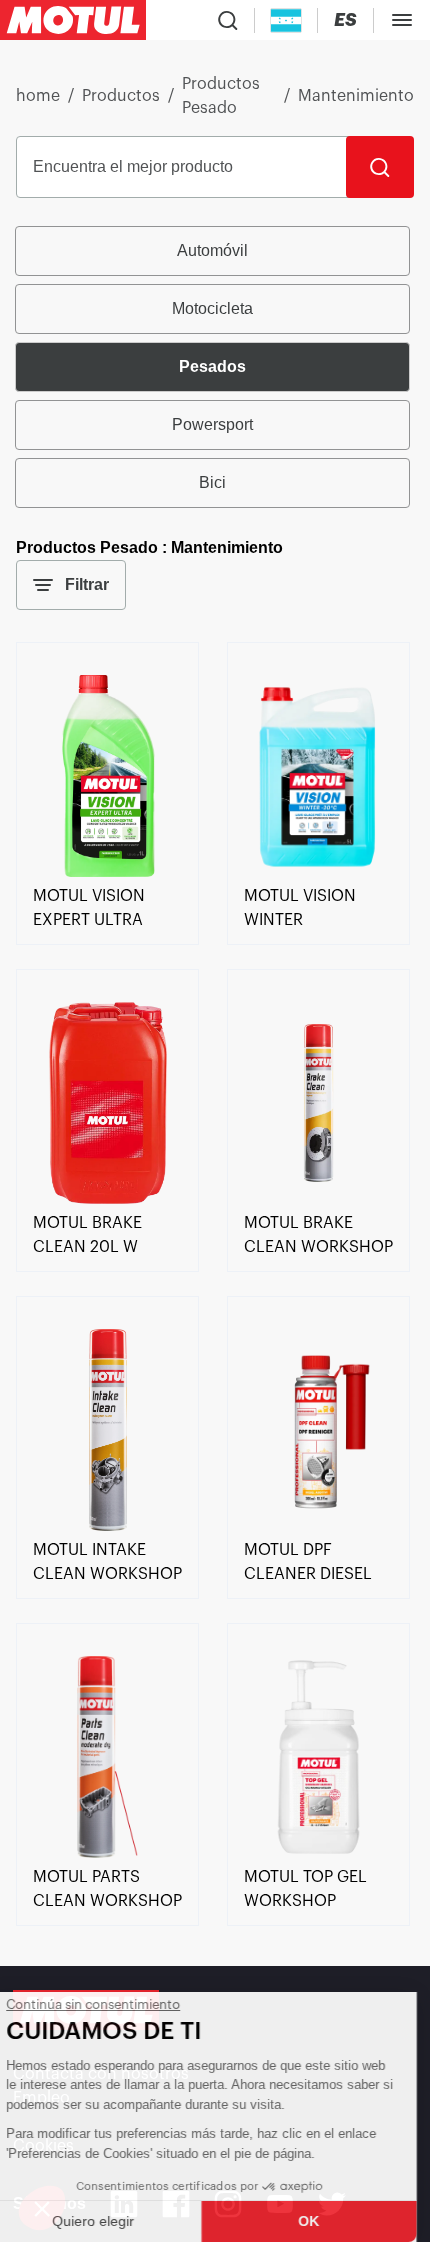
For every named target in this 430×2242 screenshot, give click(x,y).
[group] (215, 367)
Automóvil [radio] (212, 250)
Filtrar (87, 584)
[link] (107, 872)
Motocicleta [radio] (212, 308)
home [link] (38, 96)
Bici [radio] (212, 482)
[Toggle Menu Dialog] (402, 20)
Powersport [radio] (212, 424)
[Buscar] (380, 167)
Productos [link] (121, 96)
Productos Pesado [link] (221, 96)
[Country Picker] (286, 20)
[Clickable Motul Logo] (73, 20)
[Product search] (228, 20)
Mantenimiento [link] (356, 96)
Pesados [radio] (212, 366)
